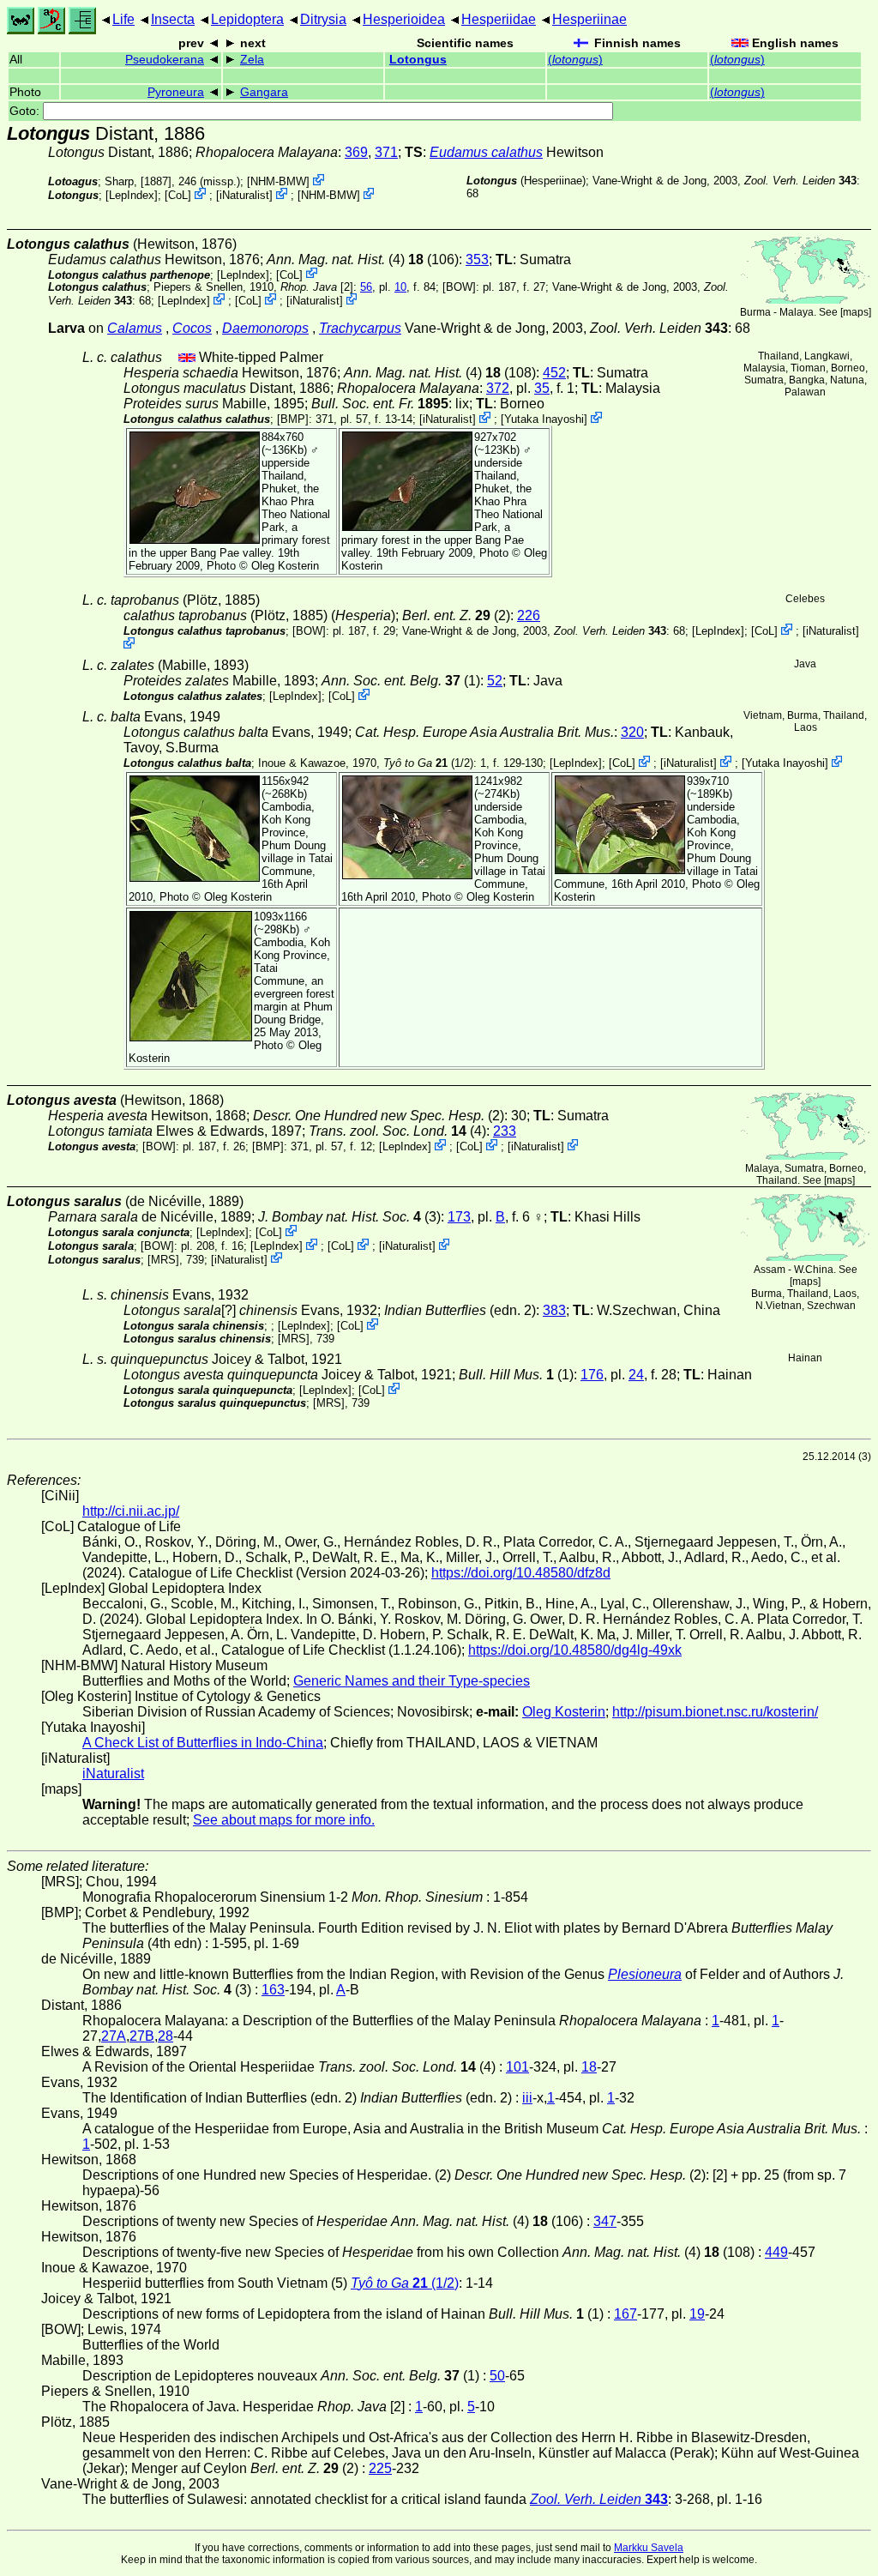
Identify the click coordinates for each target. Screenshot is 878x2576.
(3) (349, 1217)
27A (114, 2036)
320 (632, 732)
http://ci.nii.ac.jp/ (131, 1511)
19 (697, 2314)
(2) (456, 615)
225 (380, 2468)
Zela (252, 60)
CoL (178, 195)
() (575, 60)
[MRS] (163, 1259)
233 (505, 1131)
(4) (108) (440, 373)
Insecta (173, 19)
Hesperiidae (499, 19)
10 (400, 287)
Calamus (135, 328)
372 (498, 388)
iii (527, 2098)
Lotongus (418, 60)
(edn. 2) (460, 1310)
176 (592, 1375)
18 (589, 2067)
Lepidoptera (247, 19)
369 (356, 152)
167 (625, 2314)
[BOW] (459, 287)
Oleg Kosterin (285, 566)
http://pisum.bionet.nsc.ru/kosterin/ (715, 1712)
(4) (397, 1131)
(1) (401, 681)
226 (529, 615)
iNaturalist (244, 195)
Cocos (192, 328)
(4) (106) (363, 259)
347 (605, 2221)
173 (459, 1217)
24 (636, 1375)
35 (542, 388)
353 (477, 259)
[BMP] (293, 419)
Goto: (26, 111)
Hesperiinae (589, 19)
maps (856, 312)
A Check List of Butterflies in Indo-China (203, 1743)
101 (517, 2067)
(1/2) (428, 763)
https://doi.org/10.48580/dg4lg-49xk (575, 1650)
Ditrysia (323, 19)
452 (554, 373)
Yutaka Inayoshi (544, 419)
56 (366, 287)
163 (273, 1990)
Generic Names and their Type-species (412, 1681)
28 (165, 2036)
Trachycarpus (360, 328)
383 (554, 1310)
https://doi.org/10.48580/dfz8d (521, 1573)
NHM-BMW (278, 181)
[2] (317, 287)
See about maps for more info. (284, 1820)
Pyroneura (176, 92)
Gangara (264, 92)
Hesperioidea (404, 19)
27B (142, 2036)
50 (497, 2376)
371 (386, 152)
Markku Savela (649, 2548)
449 (776, 2252)
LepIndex (132, 195)
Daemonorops (265, 328)
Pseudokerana (165, 60)
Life (123, 19)
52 (495, 681)
